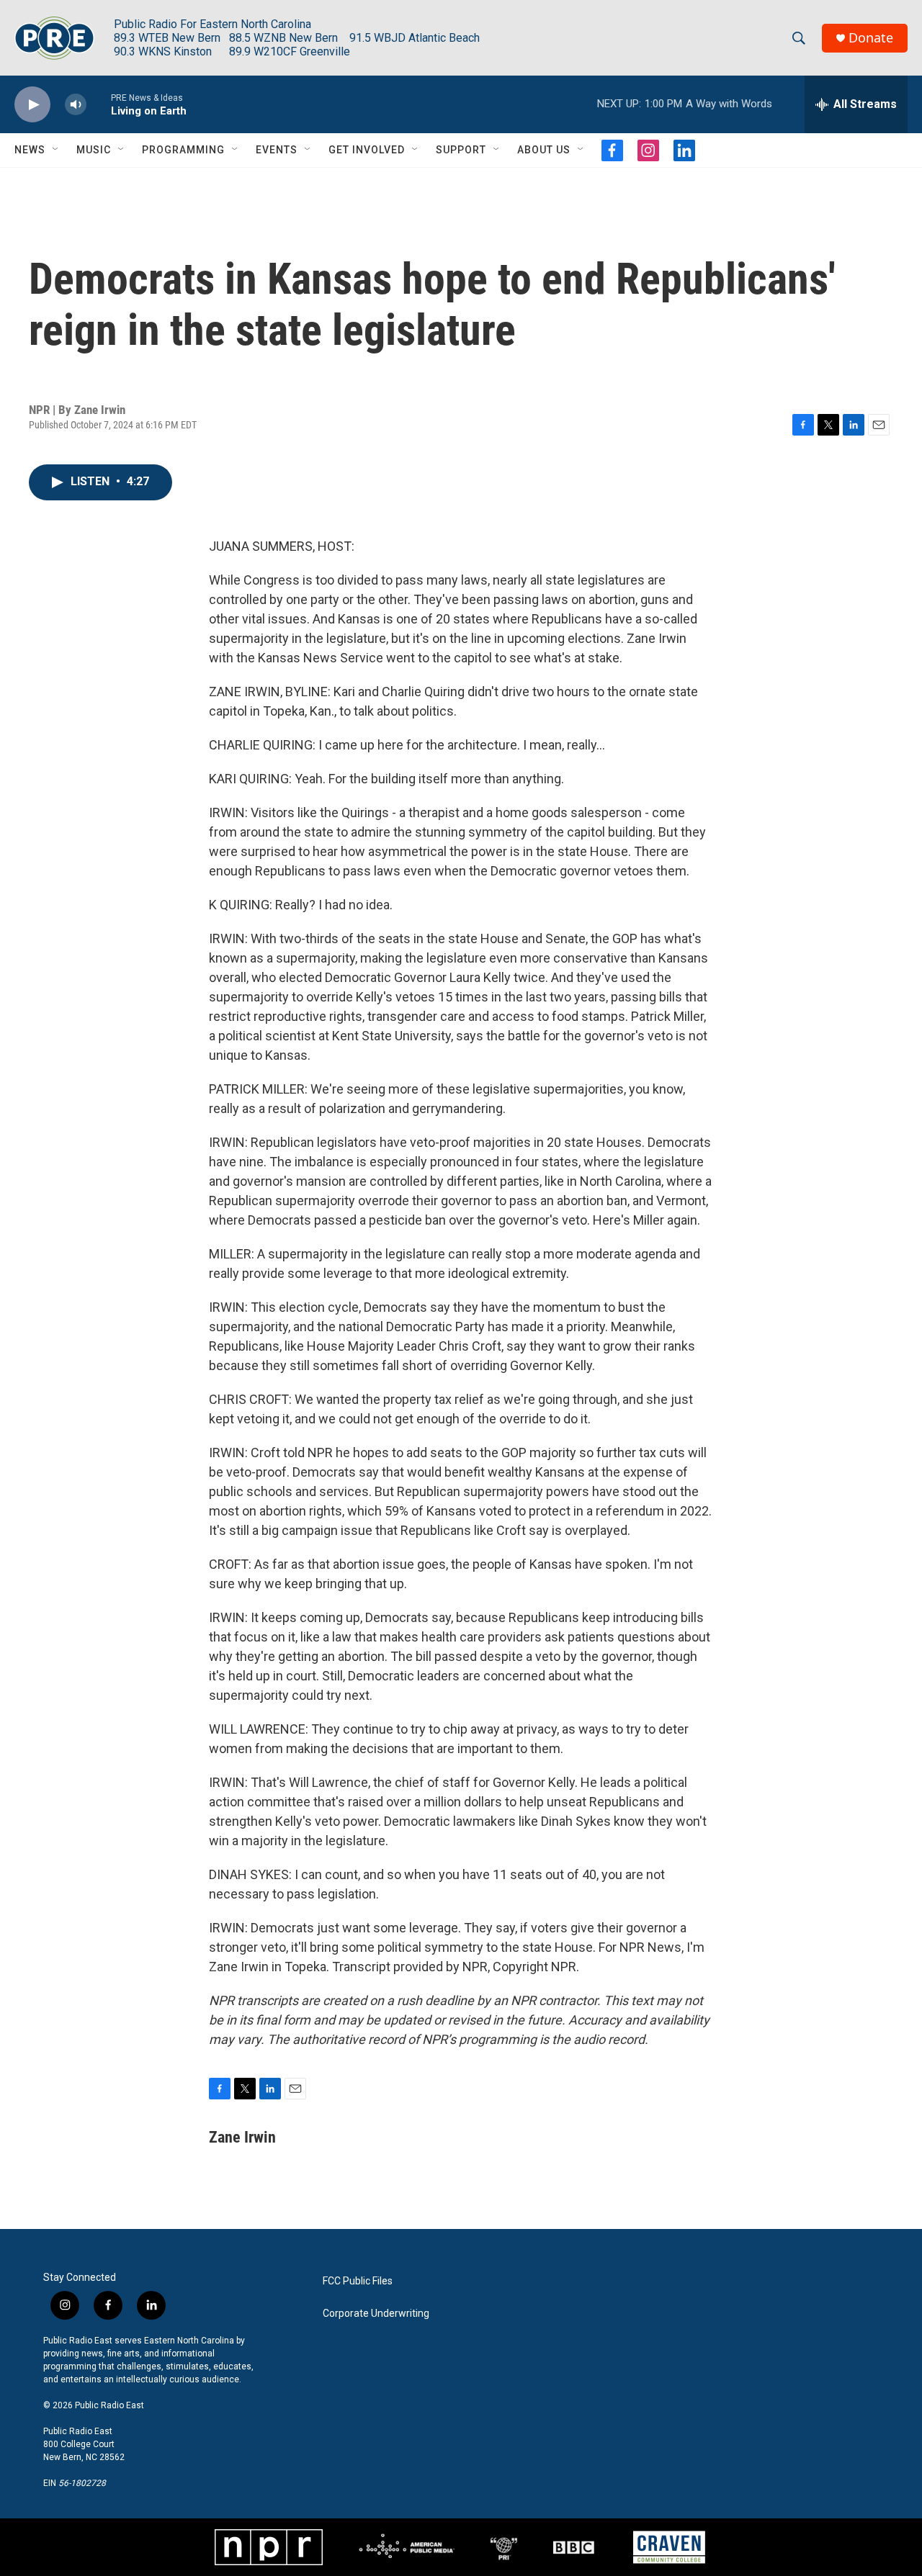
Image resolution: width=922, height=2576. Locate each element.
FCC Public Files (358, 2281)
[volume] (76, 105)
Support (461, 150)
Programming (183, 150)
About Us (544, 150)
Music (94, 150)
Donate (871, 38)
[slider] (99, 104)
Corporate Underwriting (376, 2314)
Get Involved (367, 150)
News (30, 150)
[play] (32, 105)
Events (277, 150)
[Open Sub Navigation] (56, 150)
